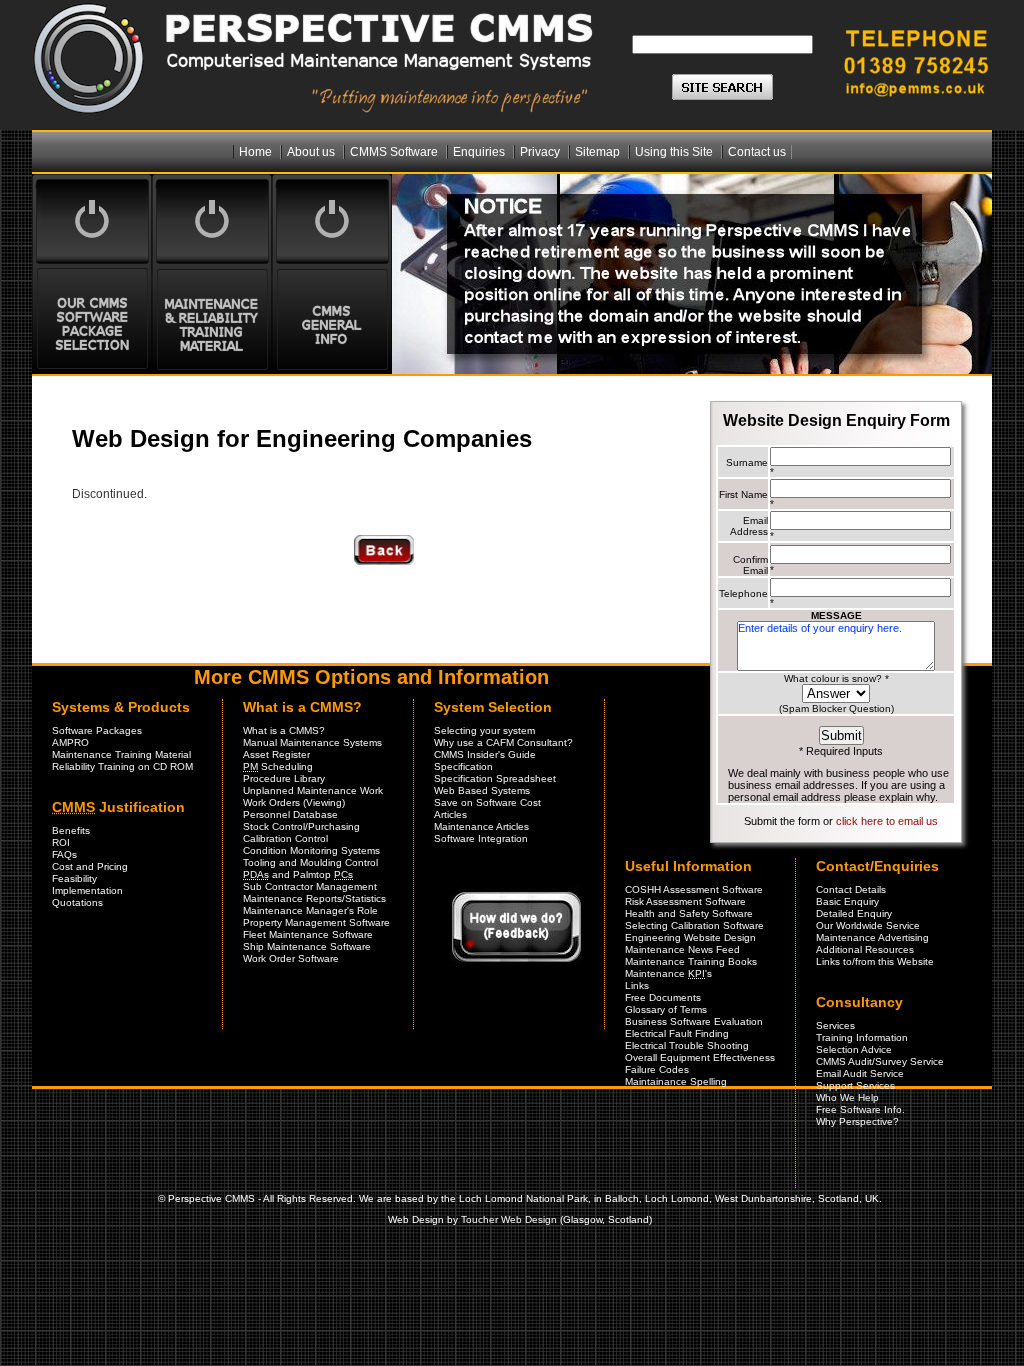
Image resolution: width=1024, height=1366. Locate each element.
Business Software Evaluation (694, 1021)
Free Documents (663, 997)
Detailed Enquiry (854, 913)
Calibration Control (285, 838)
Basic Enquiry (847, 901)
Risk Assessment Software (685, 901)
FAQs (64, 854)
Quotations (77, 902)
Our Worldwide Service (868, 925)
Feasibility (74, 878)
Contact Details (851, 889)
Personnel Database (290, 814)
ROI (61, 842)
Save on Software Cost (487, 802)
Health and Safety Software (689, 913)
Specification (463, 766)
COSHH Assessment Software (694, 889)
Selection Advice (854, 1049)
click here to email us (887, 821)
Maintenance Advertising (872, 937)
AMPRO (70, 742)
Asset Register (276, 754)
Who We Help (847, 1097)
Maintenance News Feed (682, 949)
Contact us (757, 152)
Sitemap (599, 152)
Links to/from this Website (875, 961)
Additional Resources (865, 949)
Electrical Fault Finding (677, 1033)
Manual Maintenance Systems (312, 742)
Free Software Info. (860, 1109)
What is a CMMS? (284, 730)
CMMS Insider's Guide (485, 754)
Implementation (87, 890)
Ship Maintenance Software (307, 946)
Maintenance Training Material (121, 754)
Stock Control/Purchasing (301, 826)
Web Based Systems (482, 790)
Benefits (71, 830)
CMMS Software (395, 152)
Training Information (862, 1037)
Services (835, 1025)
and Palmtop (298, 874)
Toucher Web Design (509, 1219)
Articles (450, 814)
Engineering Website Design (690, 937)
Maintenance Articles (481, 826)
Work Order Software (291, 958)
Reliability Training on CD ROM (122, 766)
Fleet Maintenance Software (308, 934)
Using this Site (675, 152)
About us (312, 152)
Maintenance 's (668, 973)
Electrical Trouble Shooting (687, 1045)
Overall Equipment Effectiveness (700, 1057)
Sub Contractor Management (310, 886)
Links (637, 985)
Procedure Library (284, 778)
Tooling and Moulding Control (310, 862)
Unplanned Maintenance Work (313, 790)
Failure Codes (657, 1069)
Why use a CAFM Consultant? (503, 742)
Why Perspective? (857, 1121)
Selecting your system (484, 730)
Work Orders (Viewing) (294, 802)
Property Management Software (316, 922)
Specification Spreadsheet (495, 778)
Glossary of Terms (666, 1009)
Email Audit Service (860, 1073)
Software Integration (481, 838)
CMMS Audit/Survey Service (880, 1061)
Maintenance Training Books (691, 961)
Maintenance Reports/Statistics (314, 898)
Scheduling (278, 766)
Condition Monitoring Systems (311, 850)
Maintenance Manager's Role (310, 910)
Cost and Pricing (90, 866)
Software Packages (97, 730)
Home (257, 152)
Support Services (855, 1085)
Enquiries (480, 152)
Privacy (541, 152)
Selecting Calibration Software (694, 925)
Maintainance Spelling (676, 1081)
